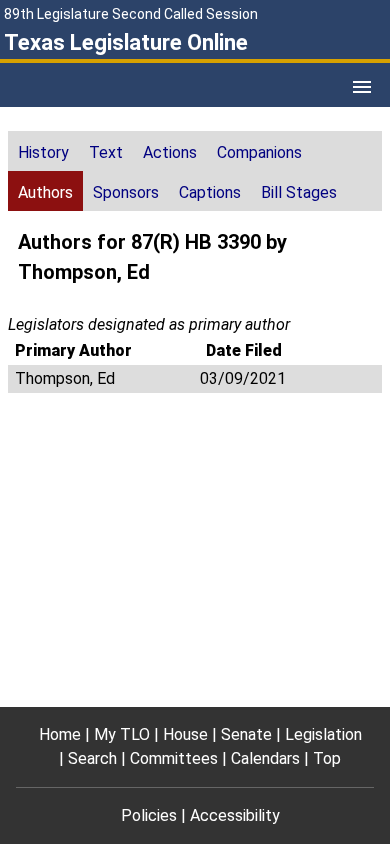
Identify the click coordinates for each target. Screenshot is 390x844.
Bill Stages (299, 192)
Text (106, 152)
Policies (149, 815)
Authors (45, 192)
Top (327, 758)
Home (60, 734)
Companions (259, 152)
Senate (246, 734)
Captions (210, 192)
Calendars (265, 758)
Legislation (323, 734)
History (43, 152)
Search (92, 758)
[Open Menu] (362, 87)
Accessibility (235, 815)
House (185, 734)
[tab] (43, 151)
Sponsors (126, 192)
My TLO (122, 734)
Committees (174, 758)
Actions (170, 152)
